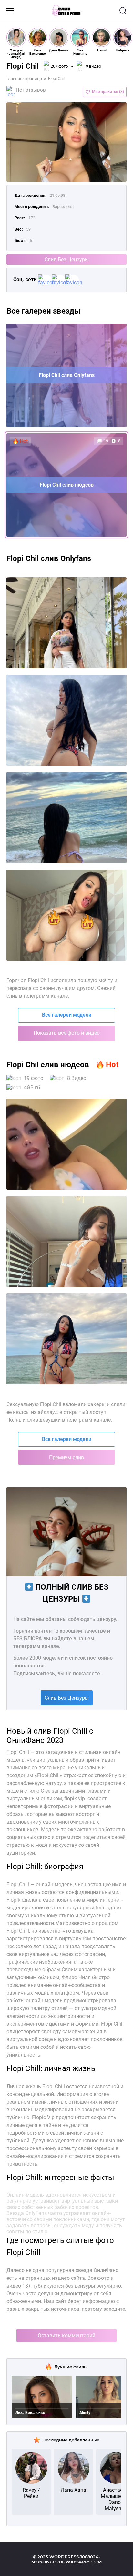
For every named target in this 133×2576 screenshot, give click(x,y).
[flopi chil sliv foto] (66, 623)
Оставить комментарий (66, 2335)
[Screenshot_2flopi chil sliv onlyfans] (66, 720)
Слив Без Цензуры (67, 260)
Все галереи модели (67, 1015)
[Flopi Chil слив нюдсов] (66, 1339)
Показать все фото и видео (67, 1033)
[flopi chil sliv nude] (66, 915)
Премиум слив (66, 1458)
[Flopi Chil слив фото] (66, 1144)
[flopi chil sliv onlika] (66, 818)
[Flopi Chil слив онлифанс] (66, 1242)
